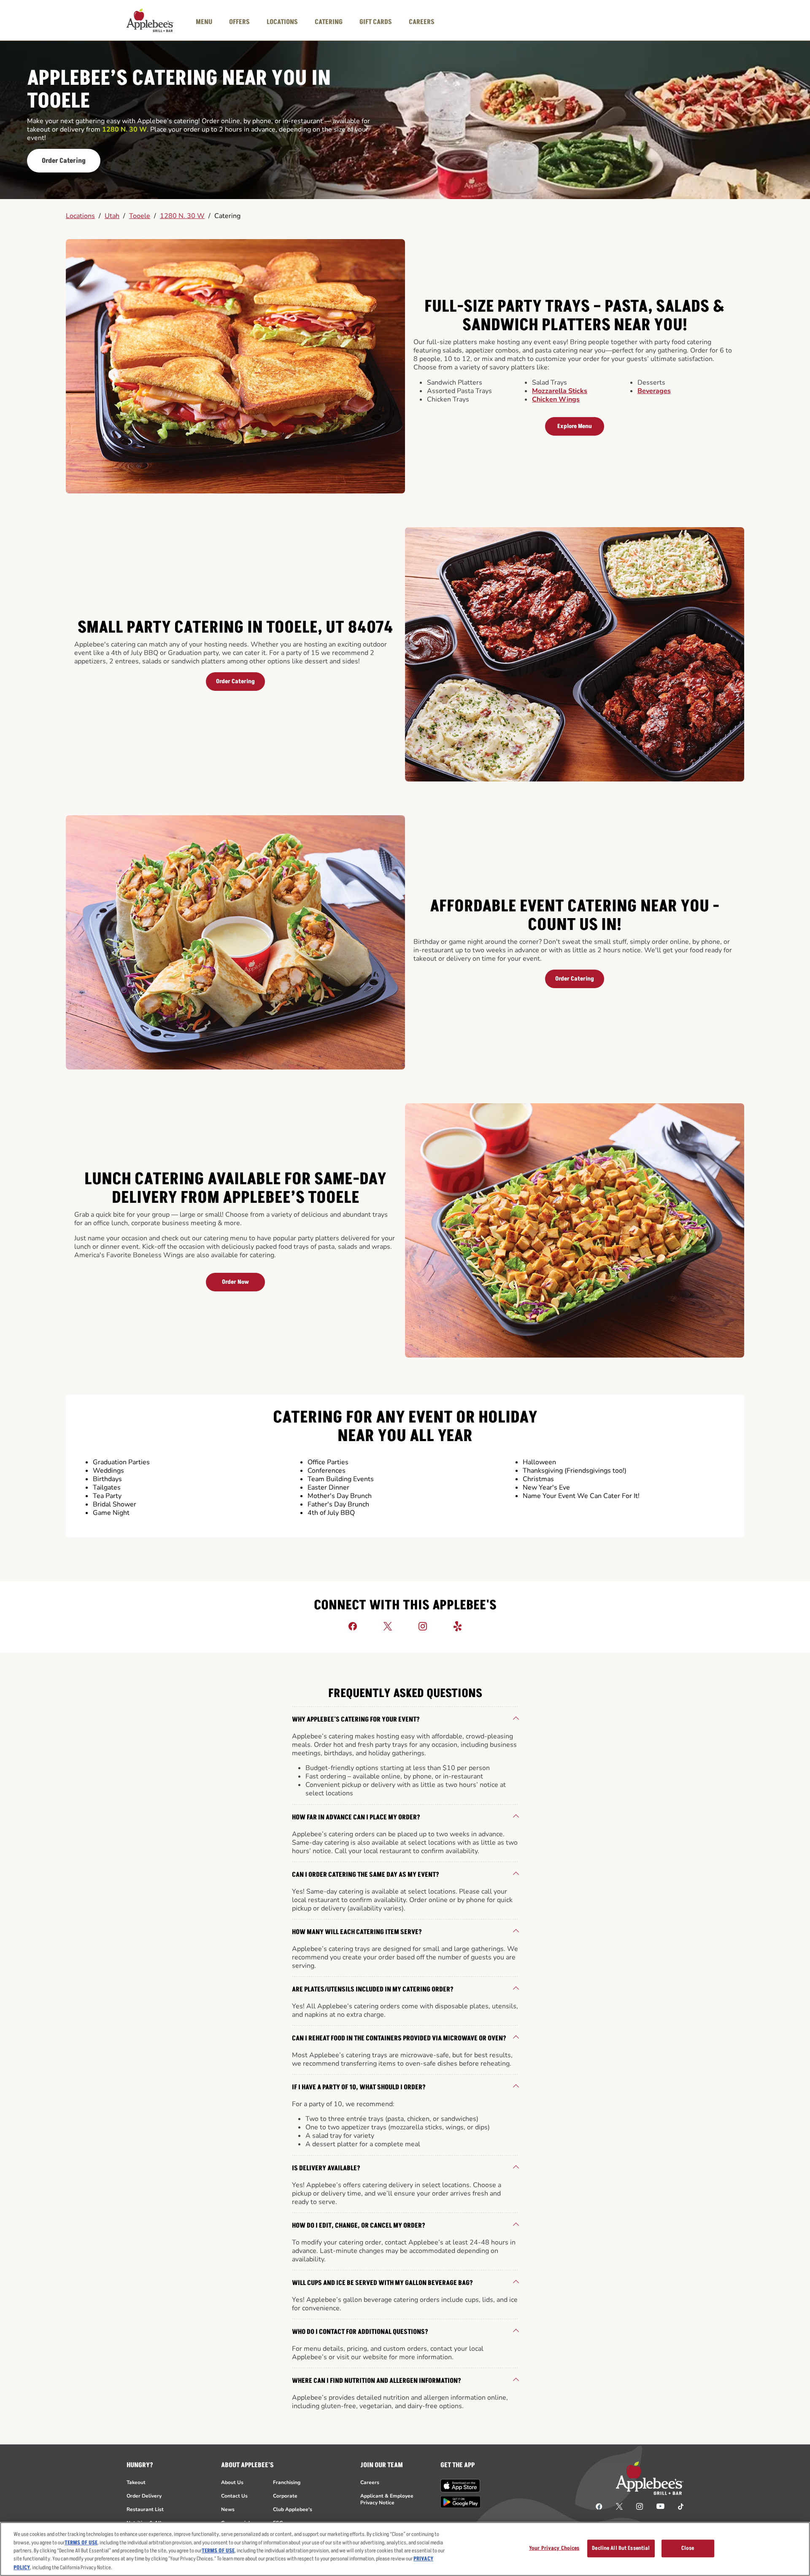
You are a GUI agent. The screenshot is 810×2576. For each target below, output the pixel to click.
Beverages (654, 391)
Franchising (287, 2482)
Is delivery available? (326, 2168)
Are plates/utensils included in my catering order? (373, 1989)
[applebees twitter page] (619, 2506)
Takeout (136, 2482)
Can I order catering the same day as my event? (366, 1875)
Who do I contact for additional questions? (360, 2332)
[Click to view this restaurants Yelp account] (458, 1626)
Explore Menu (575, 426)
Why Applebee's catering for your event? (356, 1719)
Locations (80, 216)
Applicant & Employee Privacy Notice (387, 2499)
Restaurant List (145, 2509)
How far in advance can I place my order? (356, 1817)
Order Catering (64, 161)
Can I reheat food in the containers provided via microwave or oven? (399, 2038)
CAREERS (422, 22)
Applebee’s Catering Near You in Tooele (179, 90)
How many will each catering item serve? (357, 1932)
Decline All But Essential (621, 2548)
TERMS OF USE (81, 2543)
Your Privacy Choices (554, 2548)
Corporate (285, 2496)
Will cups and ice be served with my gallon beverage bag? (382, 2283)
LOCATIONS (282, 22)
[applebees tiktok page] (677, 2506)
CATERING (329, 22)
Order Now (235, 1282)
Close (688, 2548)
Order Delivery (144, 2496)
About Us (232, 2482)
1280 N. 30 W (182, 216)
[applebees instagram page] (640, 2506)
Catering (227, 216)
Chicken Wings (556, 399)
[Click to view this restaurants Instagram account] (423, 1626)
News (228, 2509)
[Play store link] (460, 2502)
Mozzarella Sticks (560, 391)
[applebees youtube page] (660, 2506)
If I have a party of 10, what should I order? (359, 2087)
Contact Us (234, 2496)
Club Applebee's (293, 2509)
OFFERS (239, 22)
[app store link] (460, 2486)
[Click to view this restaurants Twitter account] (388, 1626)
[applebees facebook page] (599, 2506)
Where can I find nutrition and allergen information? (377, 2381)
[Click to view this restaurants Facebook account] (353, 1626)
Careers (370, 2482)
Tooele (140, 216)
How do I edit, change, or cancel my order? (359, 2226)
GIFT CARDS (376, 22)
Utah (112, 216)
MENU (204, 22)
